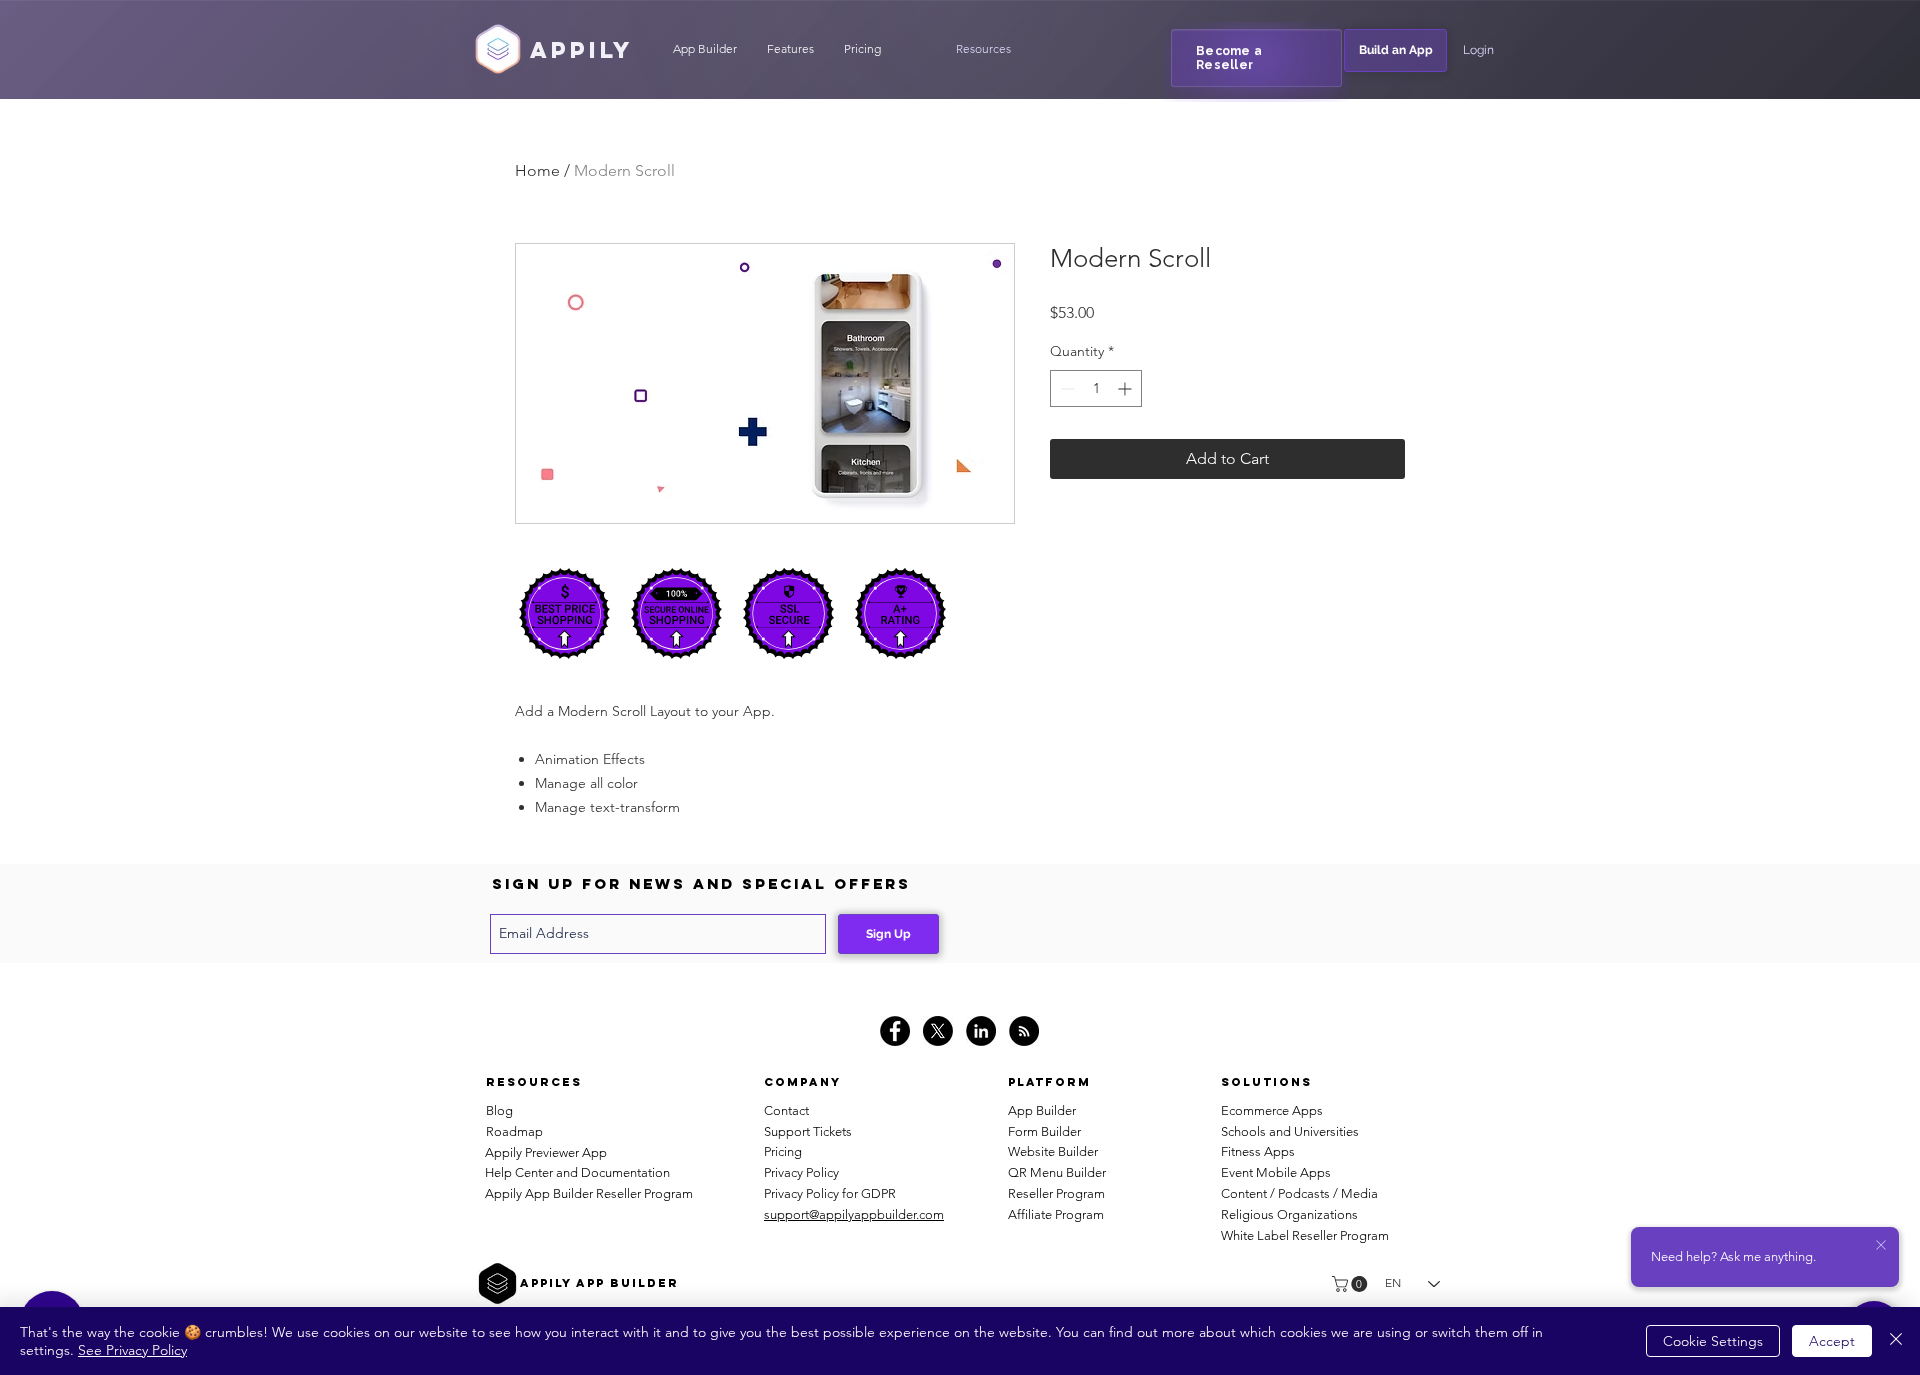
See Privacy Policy (132, 1350)
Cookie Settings (1713, 1341)
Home (537, 170)
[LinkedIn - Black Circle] (981, 1031)
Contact (786, 1110)
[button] (983, 49)
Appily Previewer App (546, 1152)
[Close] (1896, 1341)
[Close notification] (1881, 1246)
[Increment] (1126, 388)
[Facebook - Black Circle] (895, 1031)
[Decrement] (1065, 388)
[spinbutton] (1096, 388)
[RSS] (1024, 1031)
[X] (938, 1031)
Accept (1832, 1341)
